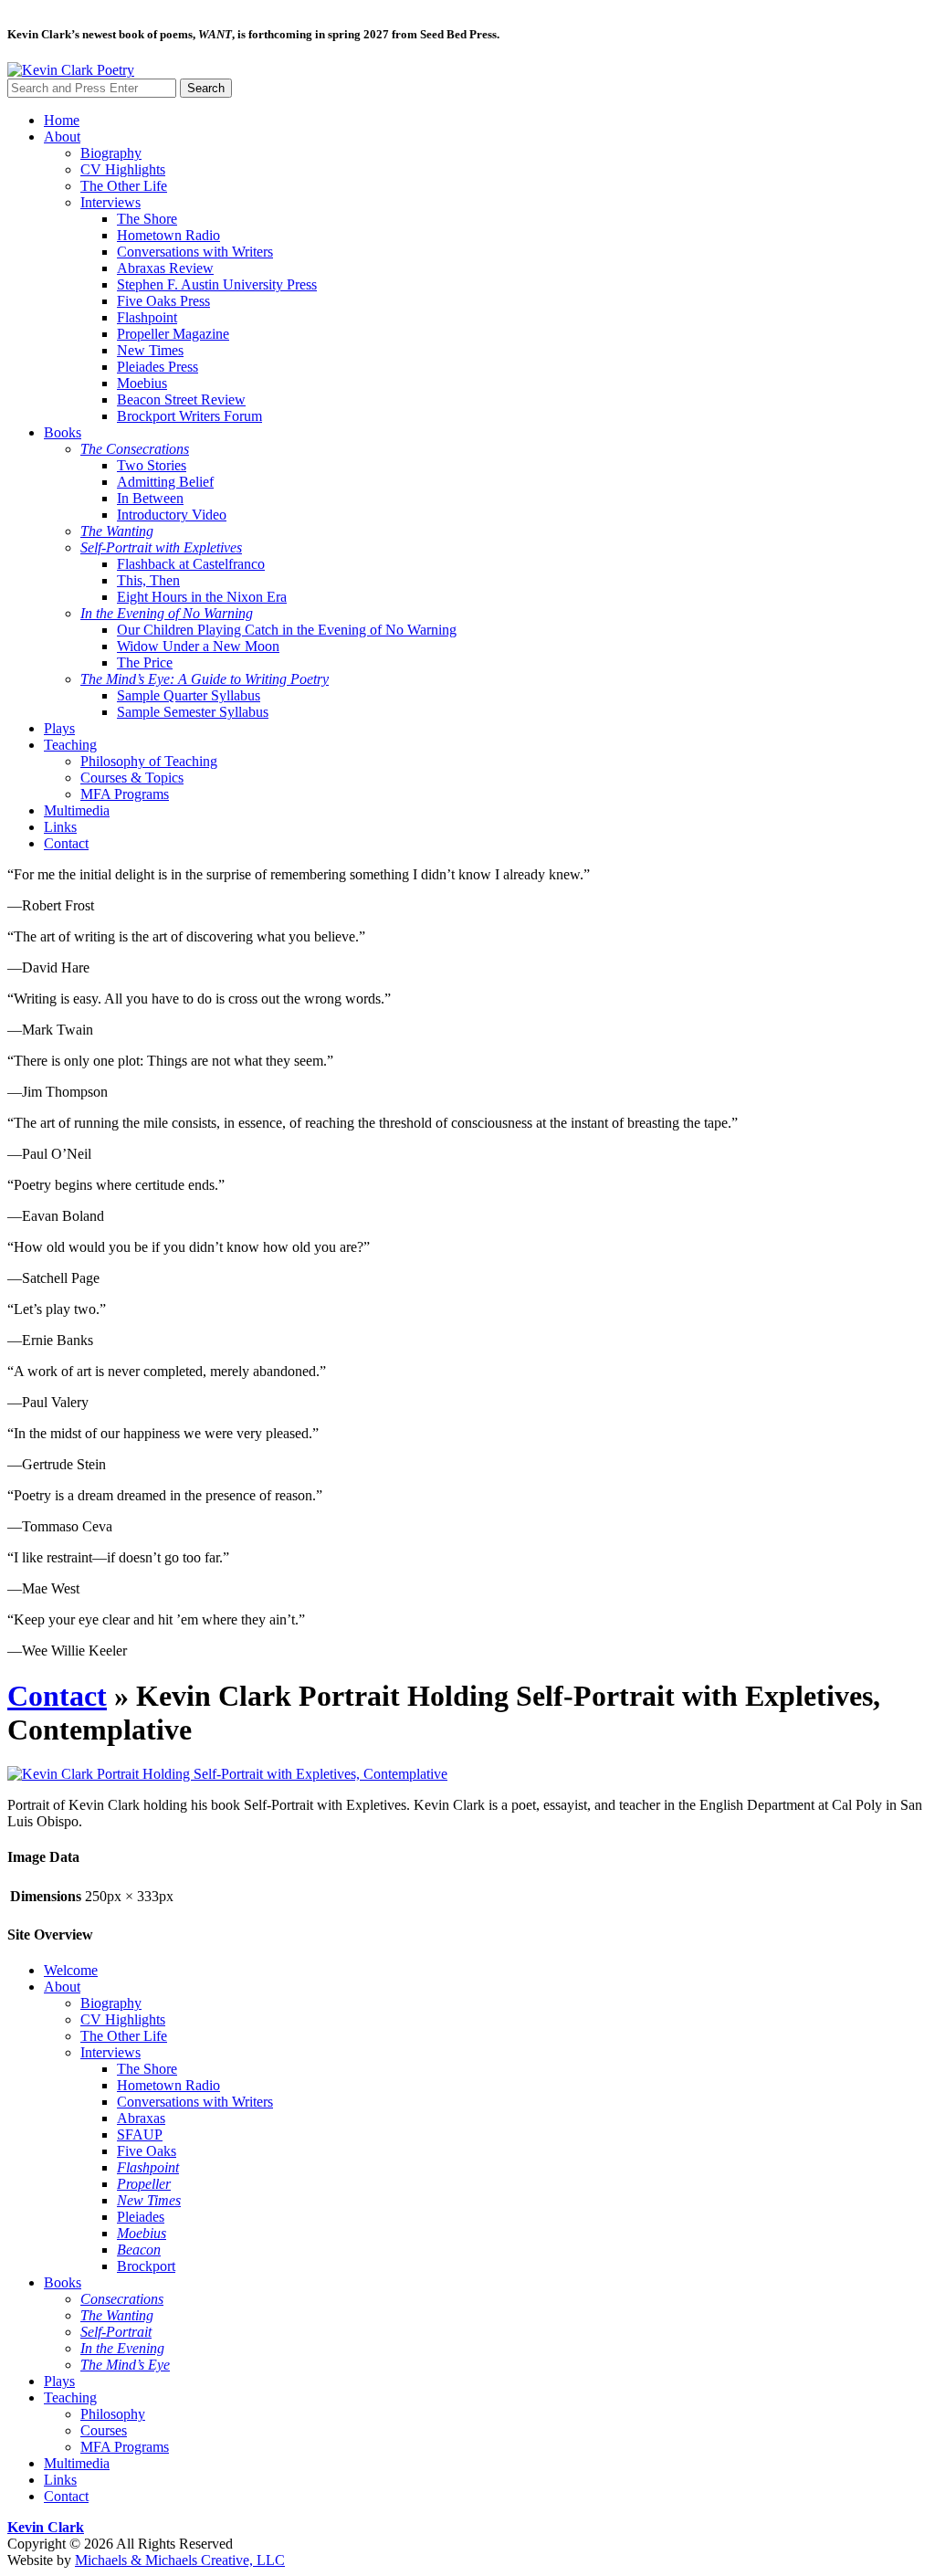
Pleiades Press (158, 367)
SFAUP (140, 2134)
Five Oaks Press (163, 301)
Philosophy (113, 2414)
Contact (66, 843)
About (62, 137)
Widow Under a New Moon (198, 646)
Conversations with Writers (195, 252)
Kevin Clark (46, 2527)
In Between (150, 498)
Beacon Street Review (181, 400)
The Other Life (124, 186)
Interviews (110, 202)
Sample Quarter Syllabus (189, 695)
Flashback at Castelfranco (191, 564)
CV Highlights (123, 169)
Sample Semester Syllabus (193, 712)
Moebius (142, 383)
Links (60, 827)
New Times (150, 350)
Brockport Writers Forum (189, 416)
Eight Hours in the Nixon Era (202, 597)
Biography (111, 153)
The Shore (147, 219)
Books (63, 432)
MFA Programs (125, 794)
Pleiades (141, 2217)
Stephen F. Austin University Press (217, 284)
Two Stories (152, 465)
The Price (145, 662)
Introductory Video (172, 515)
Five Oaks (147, 2151)
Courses (104, 2430)
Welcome (71, 1970)
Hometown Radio (168, 235)
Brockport (146, 2266)
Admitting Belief (165, 482)
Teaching (70, 745)
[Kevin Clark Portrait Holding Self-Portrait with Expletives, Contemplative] (227, 1774)
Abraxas (141, 2118)
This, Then (148, 580)
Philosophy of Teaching (149, 761)
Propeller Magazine (173, 334)
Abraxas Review (165, 268)
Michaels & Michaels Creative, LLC (180, 2560)
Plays (59, 728)
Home (62, 120)
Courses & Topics (132, 778)
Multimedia (77, 810)
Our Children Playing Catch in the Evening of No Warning (287, 630)
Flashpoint (147, 317)
